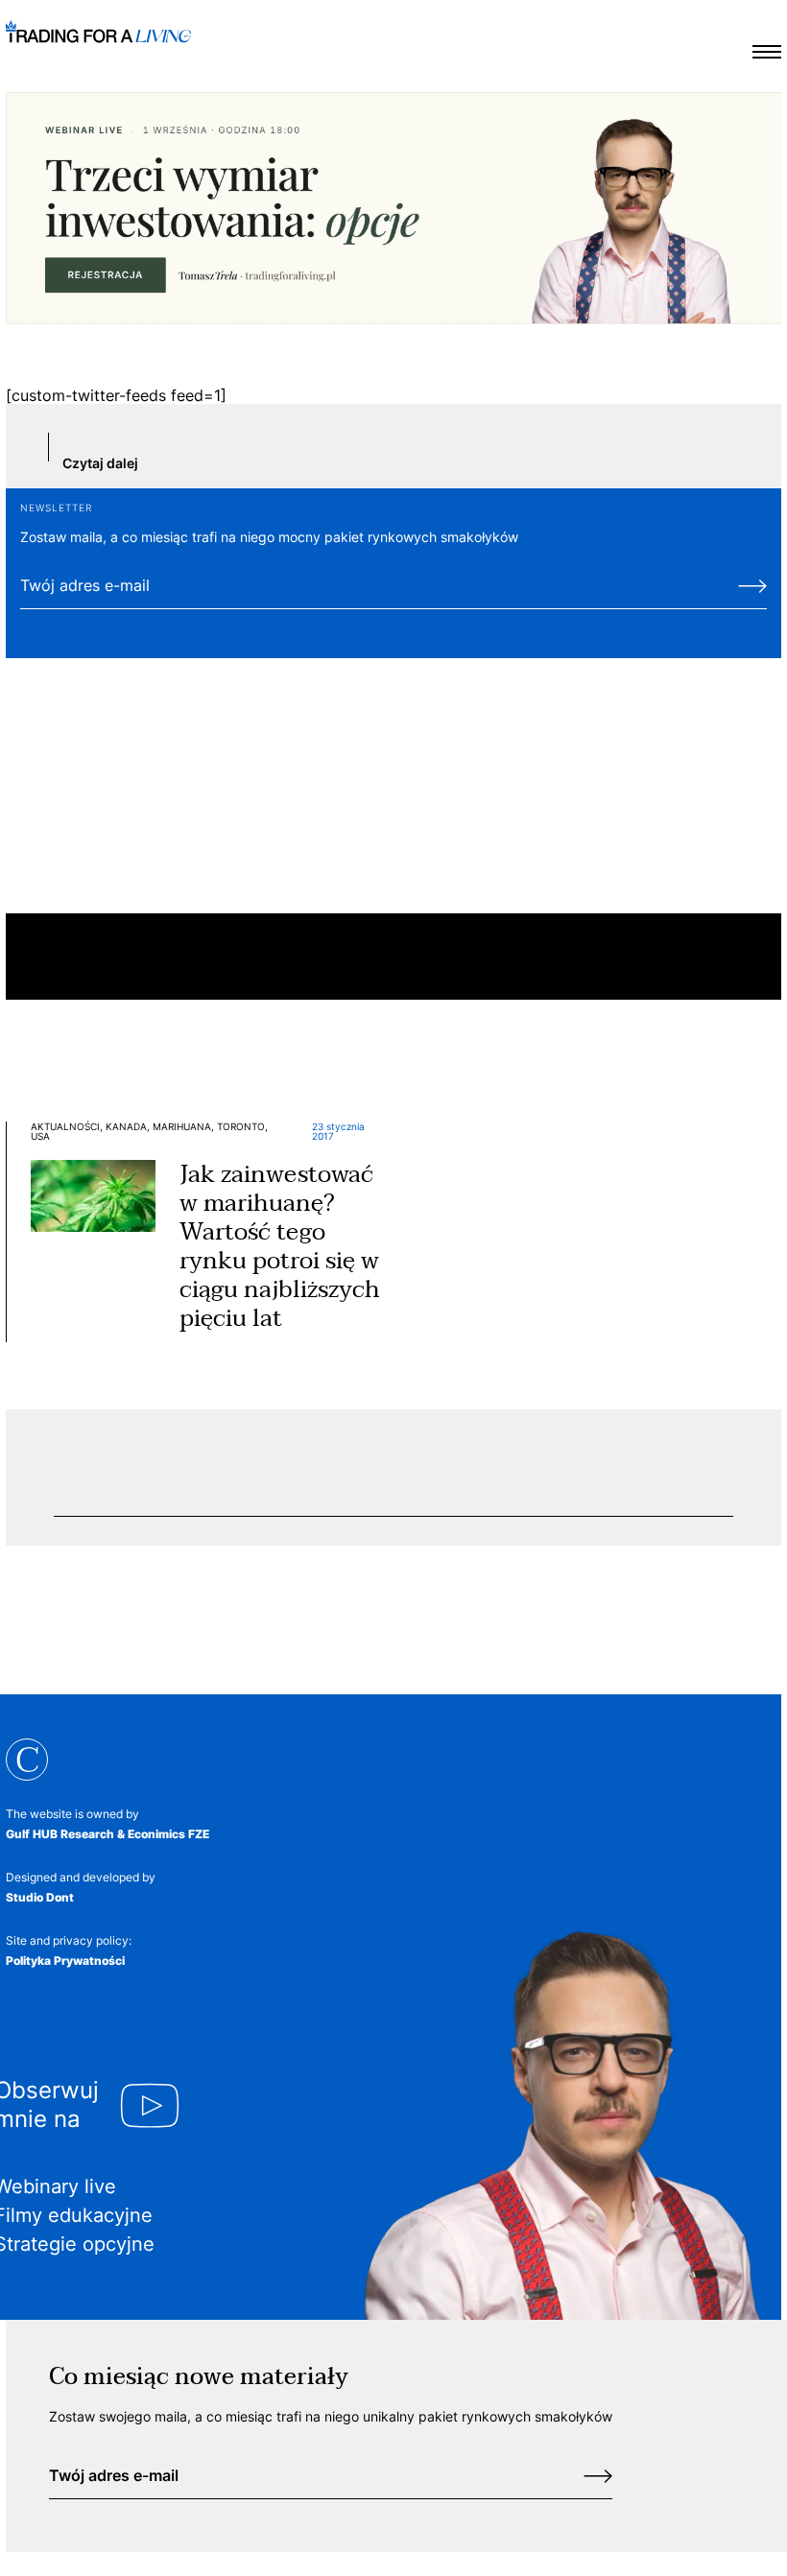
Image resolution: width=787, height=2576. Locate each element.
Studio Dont (40, 1897)
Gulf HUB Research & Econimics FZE (107, 1834)
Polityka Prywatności (65, 1961)
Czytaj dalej (100, 463)
